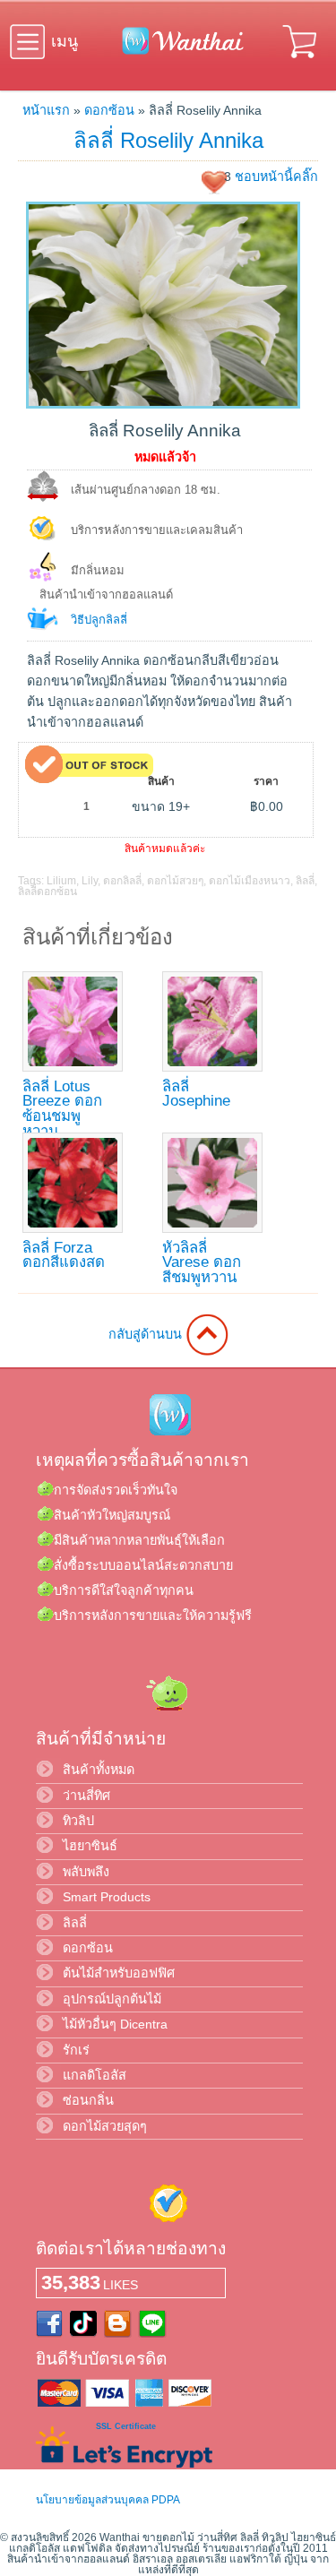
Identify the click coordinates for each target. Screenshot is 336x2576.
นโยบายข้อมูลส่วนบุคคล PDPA (108, 2500)
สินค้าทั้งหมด (99, 1770)
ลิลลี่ (305, 881)
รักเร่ (76, 2050)
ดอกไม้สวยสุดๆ (105, 2126)
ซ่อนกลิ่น (88, 2100)
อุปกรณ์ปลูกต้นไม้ (112, 1999)
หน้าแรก (46, 110)
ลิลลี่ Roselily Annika (168, 140)
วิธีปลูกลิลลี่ (99, 620)
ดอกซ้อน (109, 110)
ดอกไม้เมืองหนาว (250, 881)
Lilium (61, 881)
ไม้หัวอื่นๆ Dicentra (115, 2024)
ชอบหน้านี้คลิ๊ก (276, 177)
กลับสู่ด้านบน (147, 1334)
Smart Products (107, 1897)
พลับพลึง (86, 1872)
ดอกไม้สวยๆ (175, 881)
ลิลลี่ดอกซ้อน (47, 892)
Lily (90, 881)
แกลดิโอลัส (95, 2075)
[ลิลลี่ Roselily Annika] (163, 404)
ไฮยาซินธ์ (90, 1846)
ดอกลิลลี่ (122, 881)
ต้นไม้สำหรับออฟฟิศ (119, 1973)
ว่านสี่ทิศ (86, 1796)
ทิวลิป (78, 1821)
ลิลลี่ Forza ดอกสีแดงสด (64, 1255)
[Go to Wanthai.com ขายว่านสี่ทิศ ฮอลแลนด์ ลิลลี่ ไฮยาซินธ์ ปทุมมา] (178, 51)
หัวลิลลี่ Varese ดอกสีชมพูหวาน (202, 1262)
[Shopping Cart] (301, 61)
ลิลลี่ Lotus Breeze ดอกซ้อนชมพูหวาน (62, 1109)
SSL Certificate (126, 2426)
